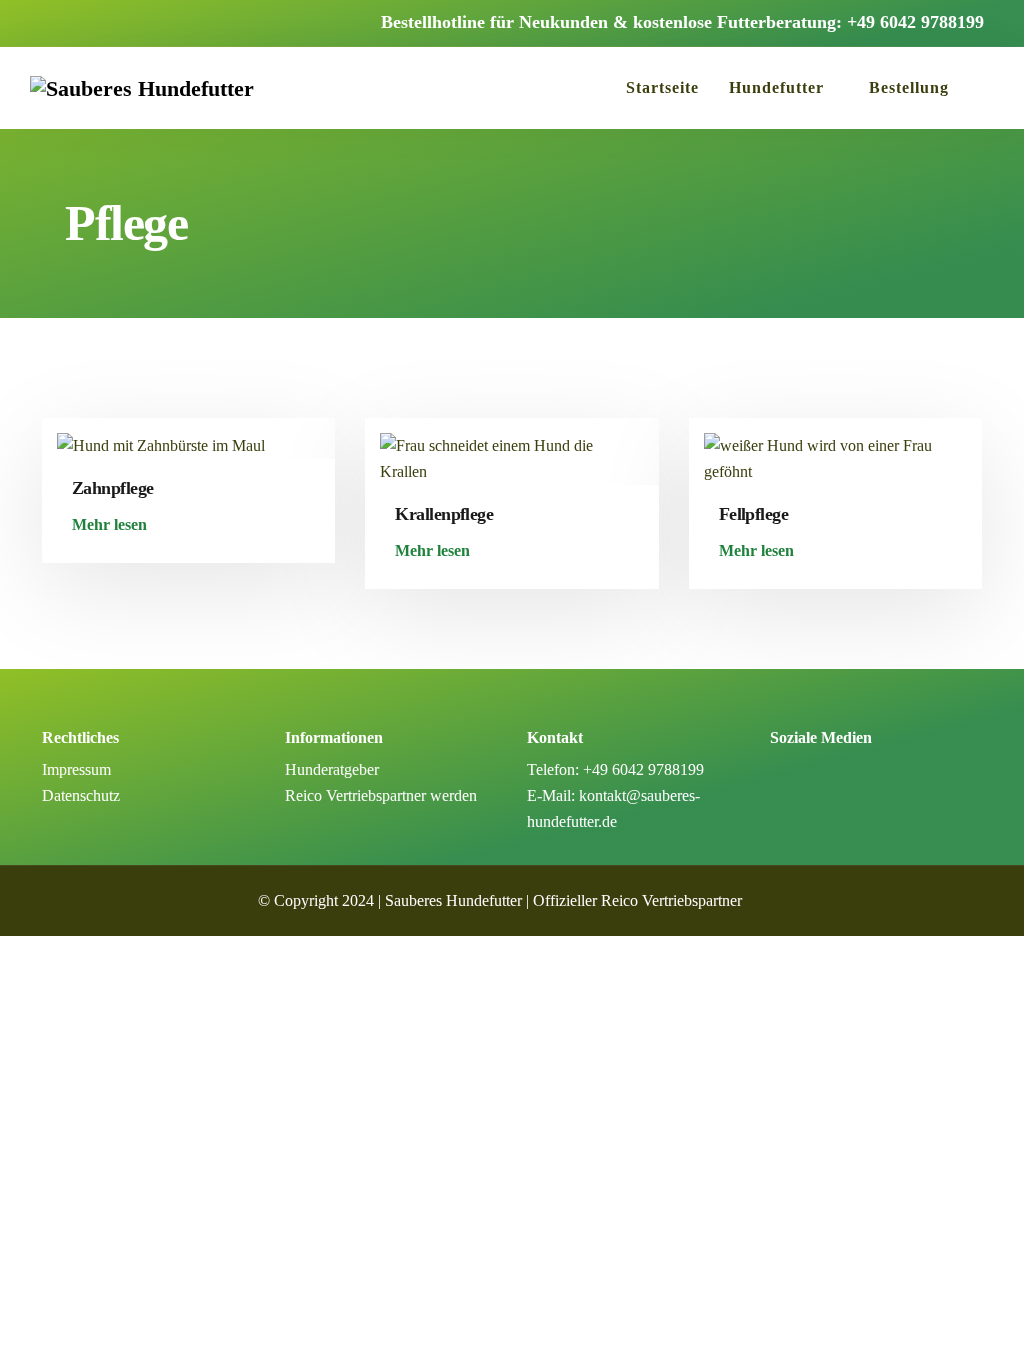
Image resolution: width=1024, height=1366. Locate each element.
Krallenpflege (444, 514)
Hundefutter (776, 87)
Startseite (662, 87)
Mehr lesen (109, 525)
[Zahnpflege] (161, 436)
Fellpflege (754, 514)
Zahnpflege (113, 488)
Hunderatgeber (332, 769)
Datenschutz (81, 795)
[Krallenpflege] (511, 449)
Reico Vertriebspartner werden (381, 795)
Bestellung (909, 87)
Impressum (76, 769)
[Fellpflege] (835, 449)
